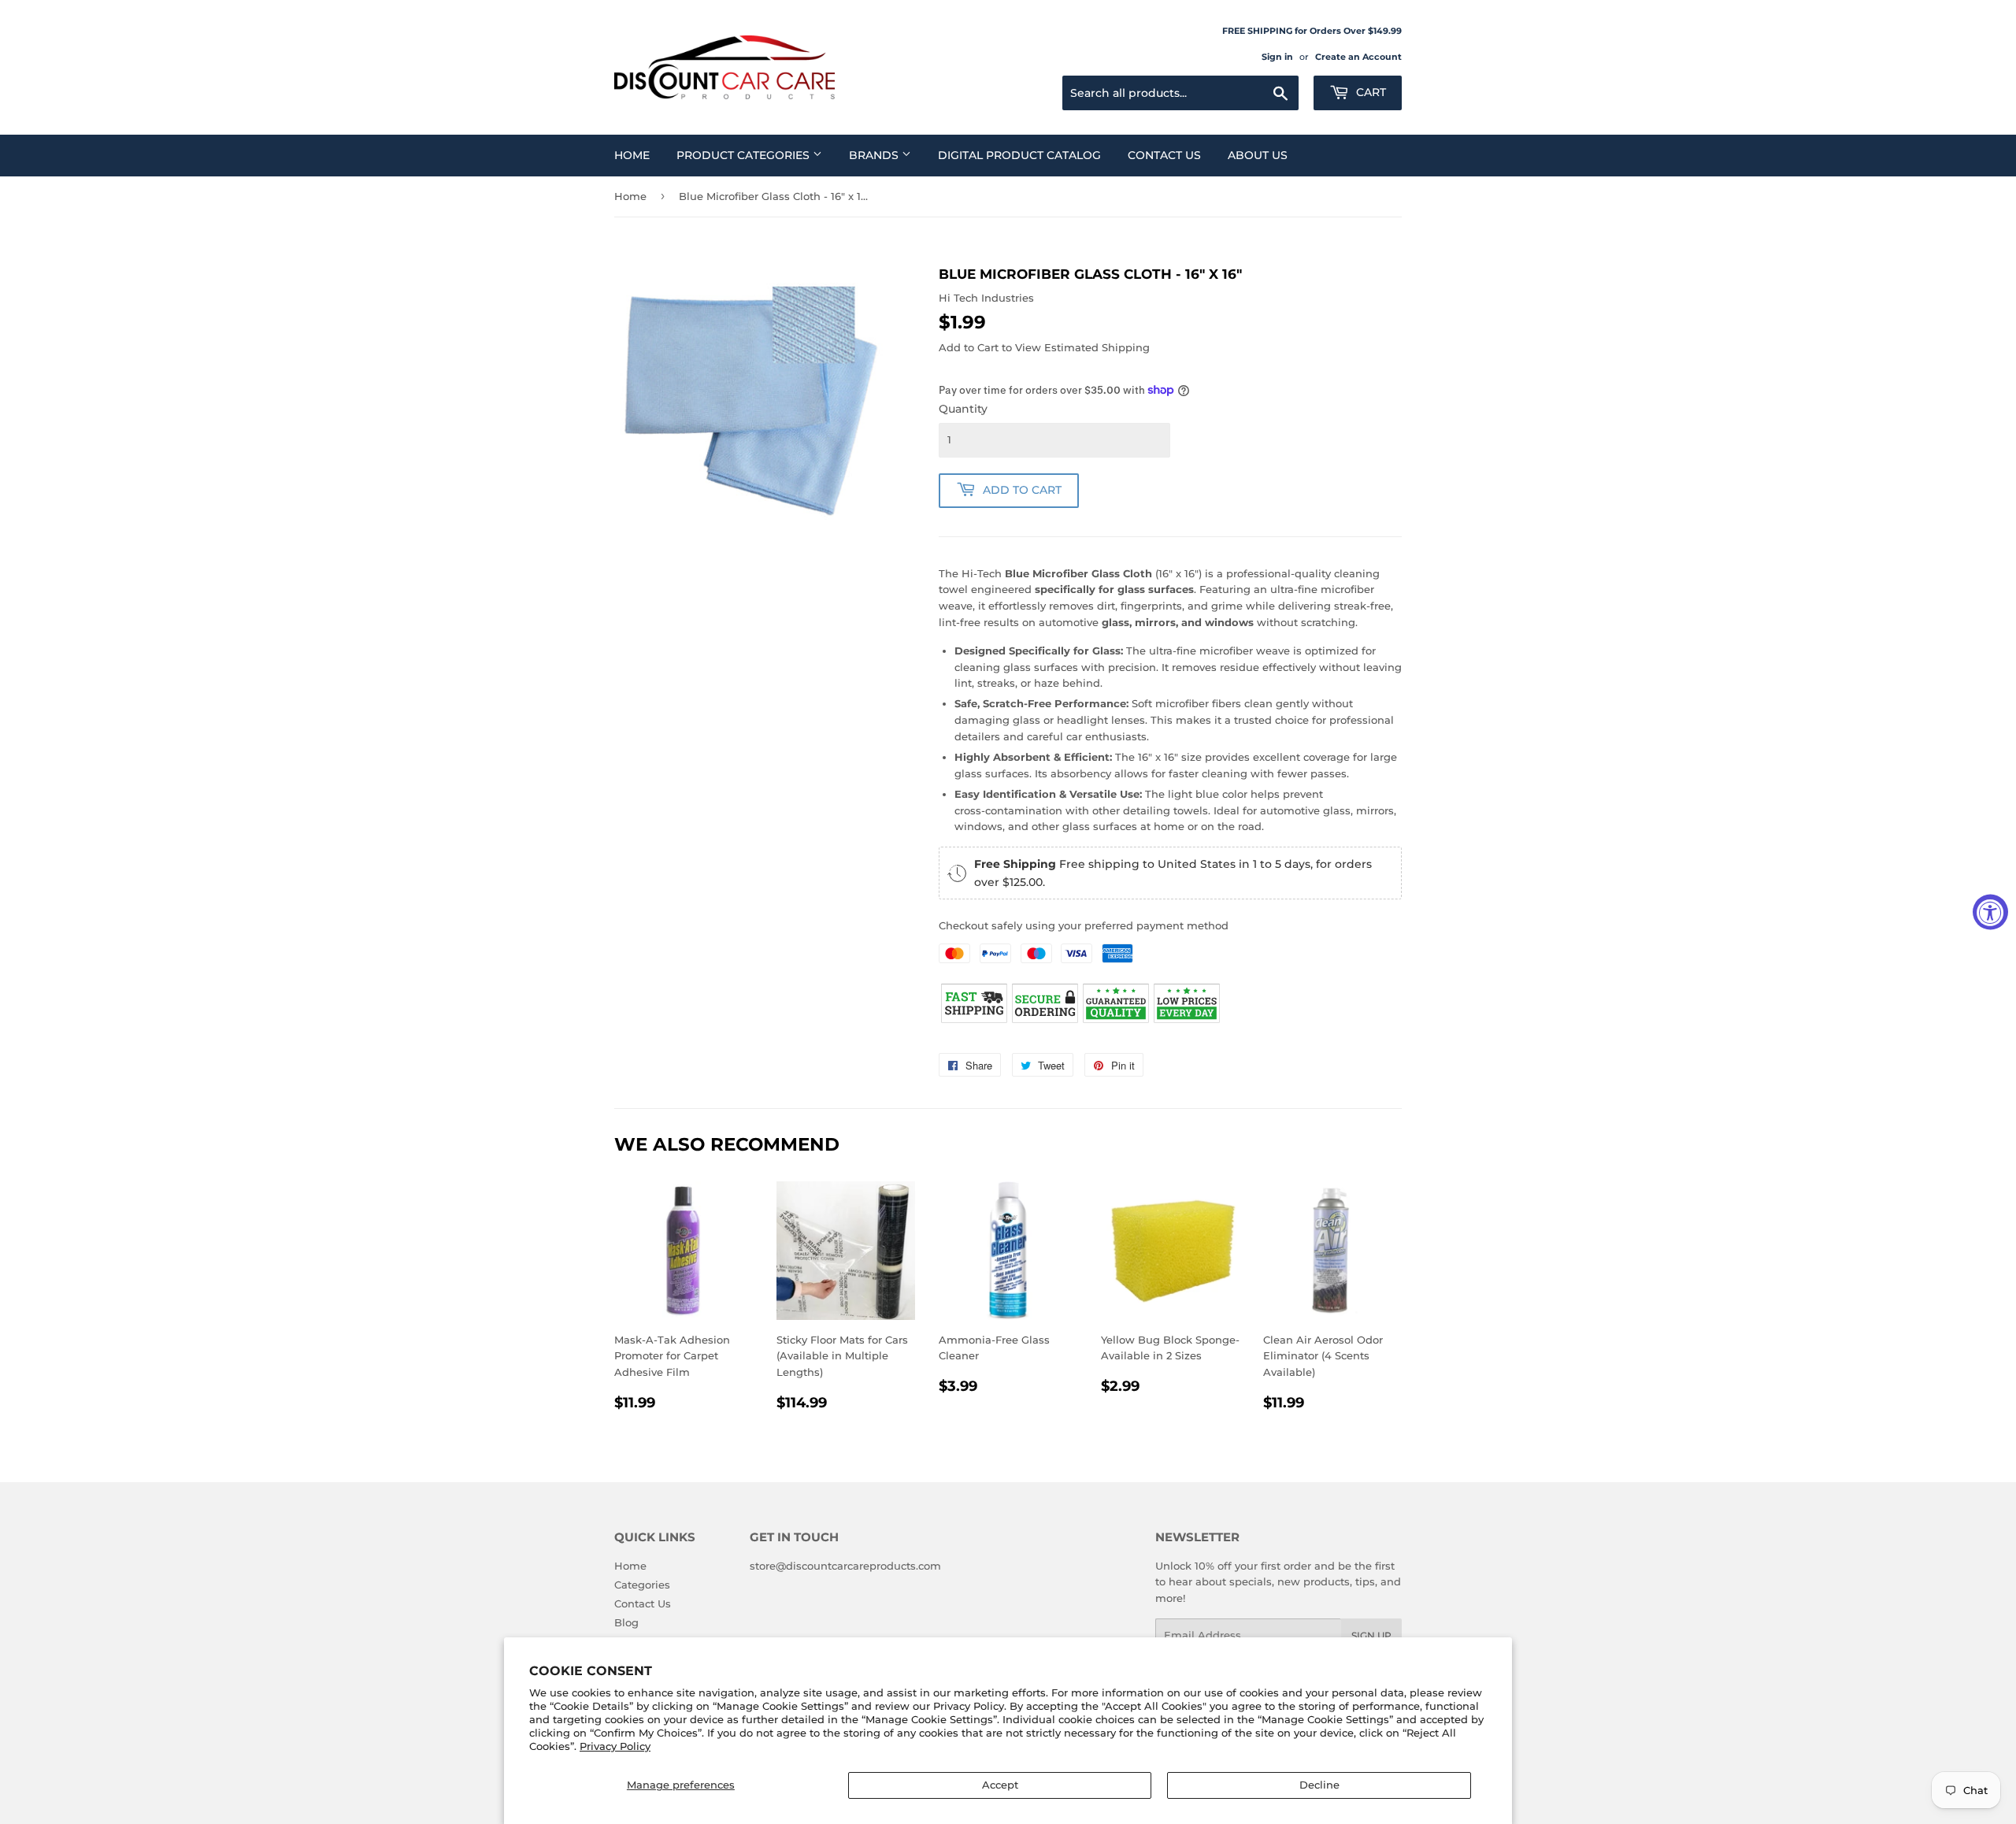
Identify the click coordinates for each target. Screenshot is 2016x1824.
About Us (1258, 155)
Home (632, 155)
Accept (1000, 1785)
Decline (1319, 1785)
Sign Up (1371, 1635)
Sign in (1277, 57)
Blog (626, 1622)
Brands (875, 155)
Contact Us (1164, 155)
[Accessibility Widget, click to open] (1990, 912)
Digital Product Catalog (1019, 155)
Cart (1369, 92)
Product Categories (745, 155)
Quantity (963, 409)
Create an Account (1358, 57)
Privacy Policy (615, 1746)
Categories (642, 1585)
